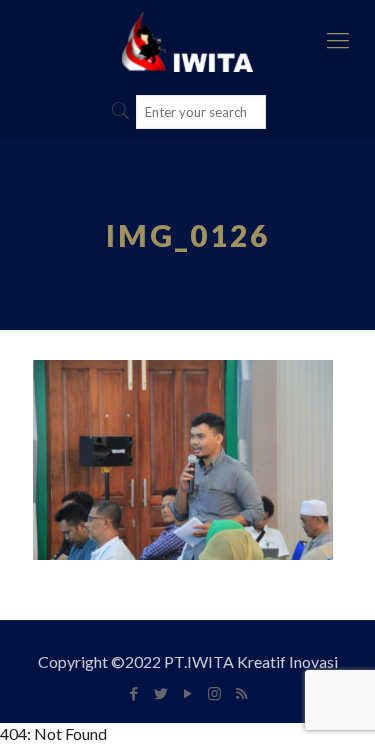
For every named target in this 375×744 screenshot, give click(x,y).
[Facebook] (133, 693)
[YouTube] (187, 693)
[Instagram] (214, 693)
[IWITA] (187, 40)
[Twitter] (160, 693)
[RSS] (241, 693)
